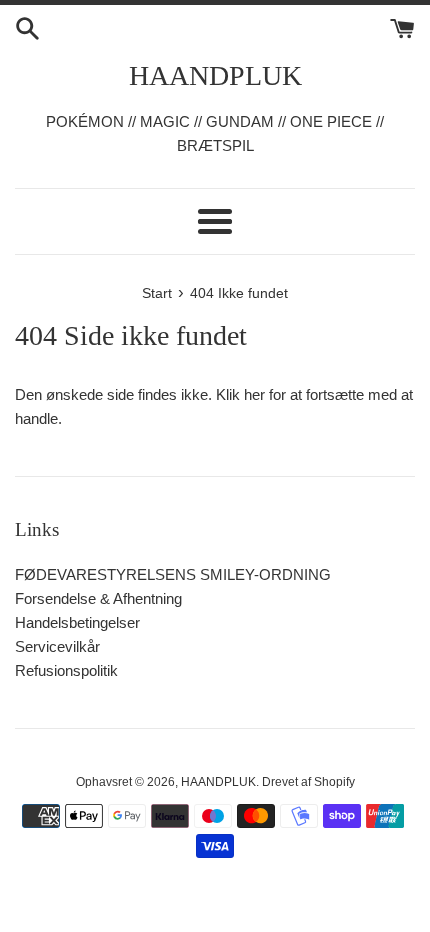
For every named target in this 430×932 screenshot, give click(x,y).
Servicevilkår (57, 646)
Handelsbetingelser (77, 622)
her (254, 394)
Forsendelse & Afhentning (98, 598)
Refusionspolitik (66, 670)
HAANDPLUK (215, 75)
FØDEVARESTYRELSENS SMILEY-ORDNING (173, 574)
